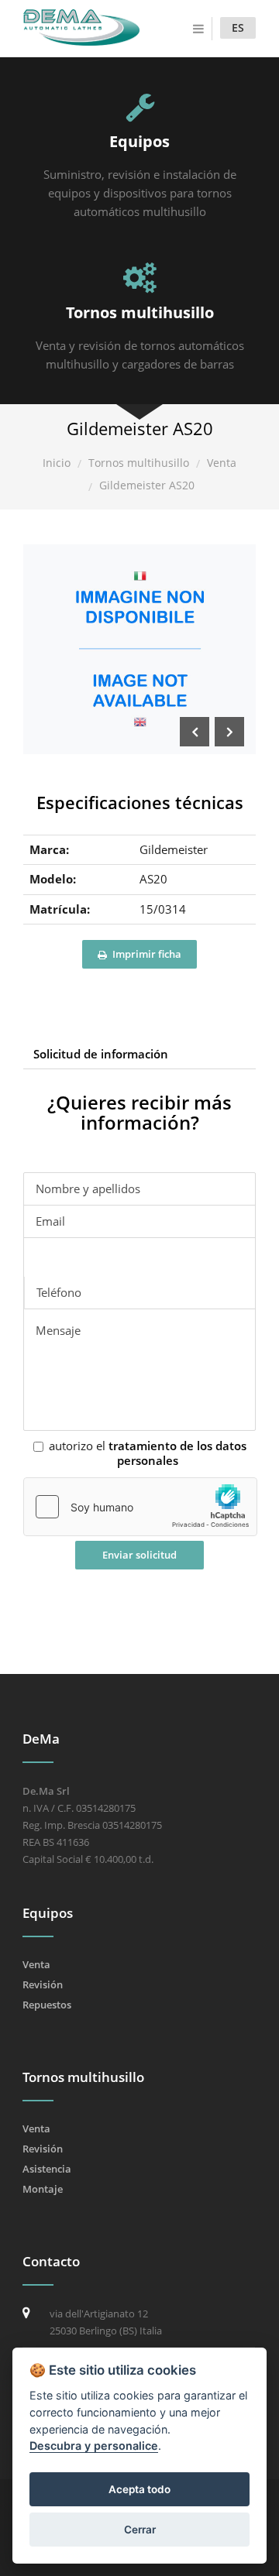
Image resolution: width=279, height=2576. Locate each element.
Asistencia (47, 2169)
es (238, 27)
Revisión (43, 1984)
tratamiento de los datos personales (177, 1453)
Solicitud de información (101, 1054)
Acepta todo (139, 2489)
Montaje (43, 2189)
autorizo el (148, 1454)
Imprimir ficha (146, 954)
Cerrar (140, 2530)
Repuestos (47, 2005)
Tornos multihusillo (139, 463)
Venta (222, 463)
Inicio (57, 463)
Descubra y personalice (94, 2446)
